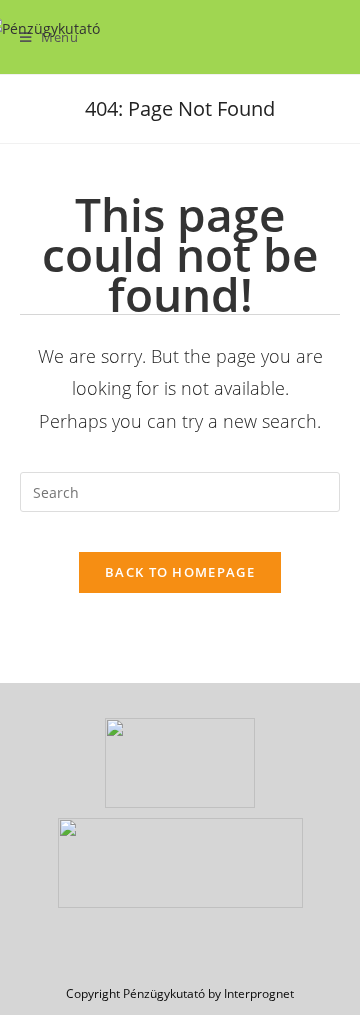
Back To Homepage (180, 572)
